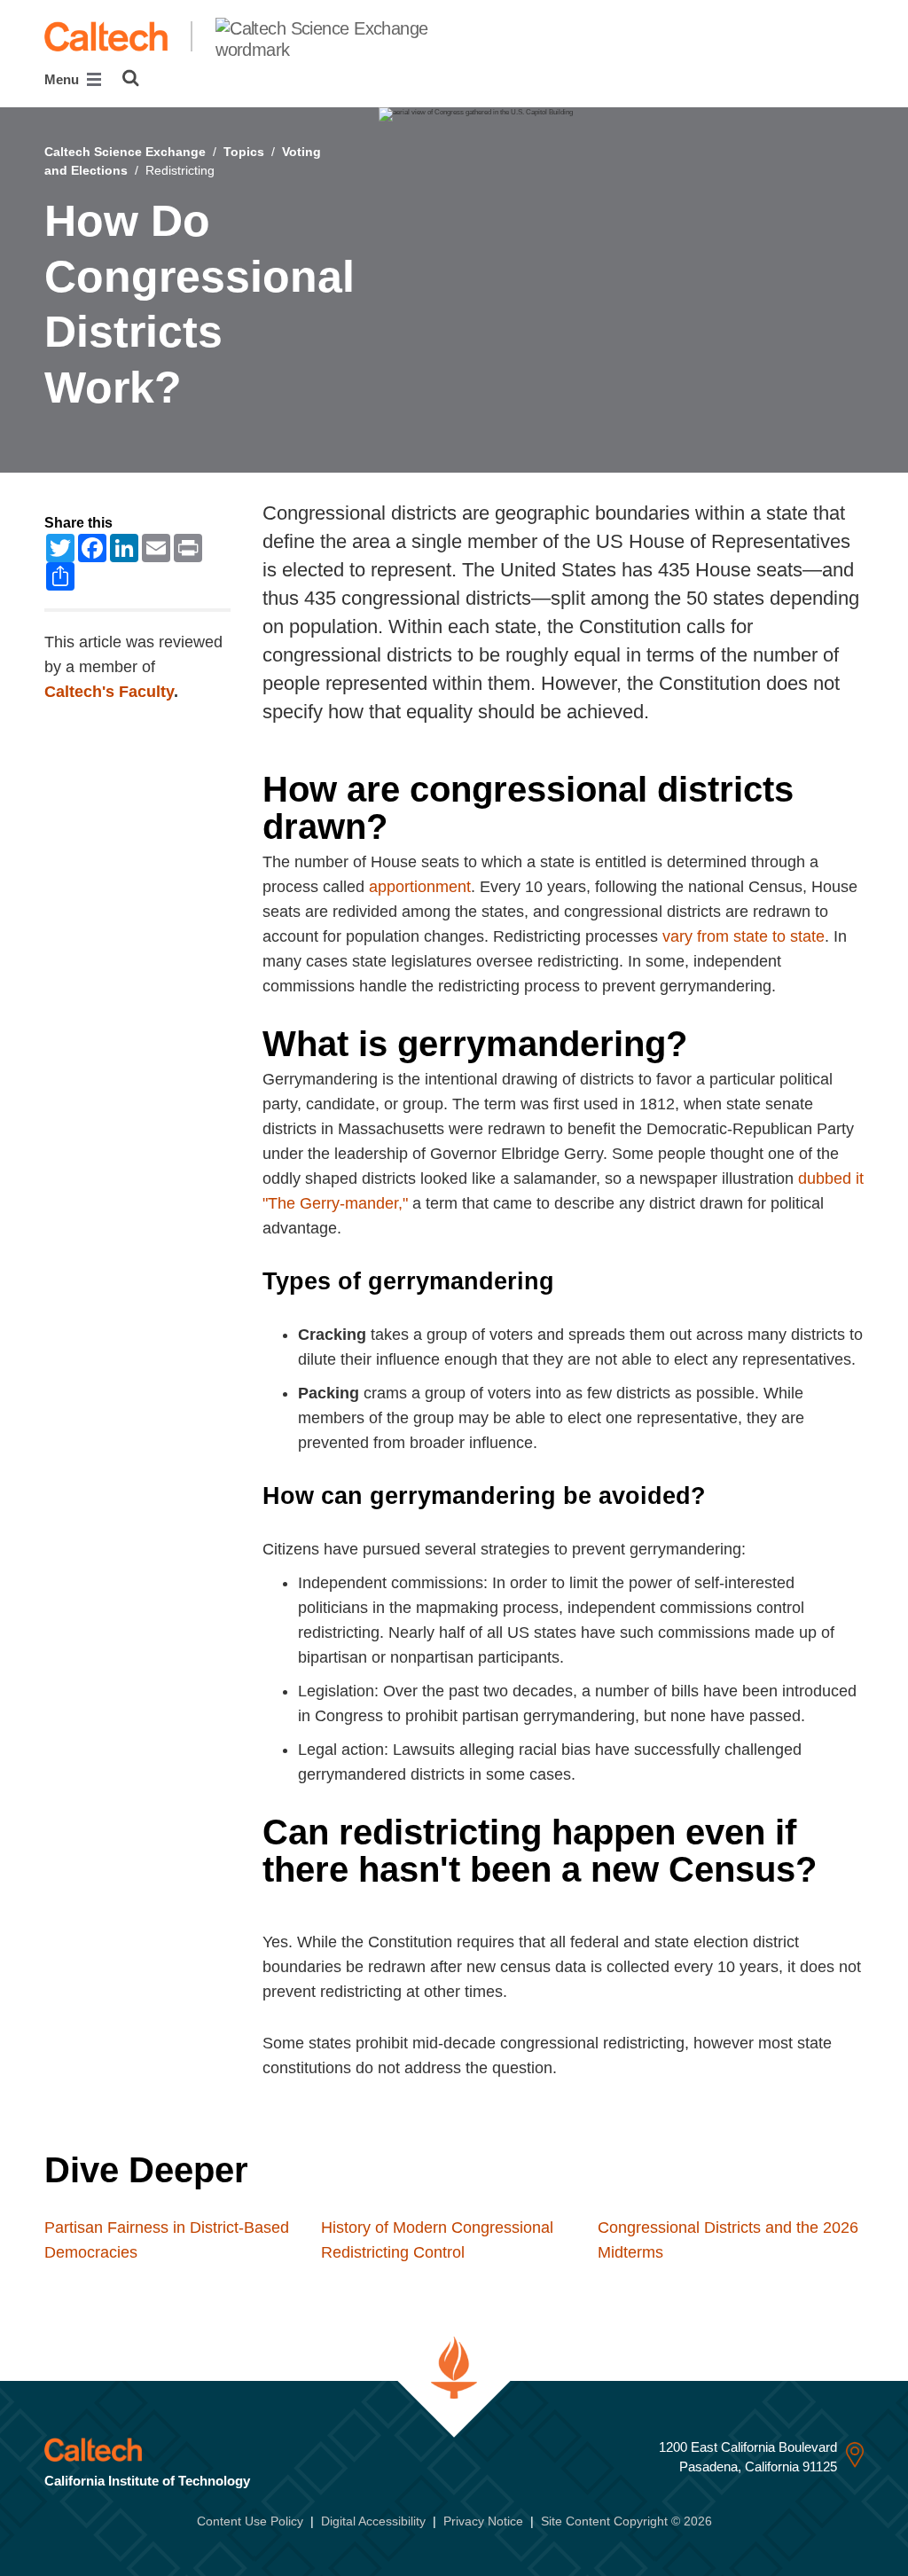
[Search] (131, 78)
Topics (244, 152)
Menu (63, 79)
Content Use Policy (250, 2521)
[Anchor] (420, 826)
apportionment (420, 887)
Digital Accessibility (373, 2521)
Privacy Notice (483, 2521)
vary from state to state (744, 936)
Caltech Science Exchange (125, 152)
